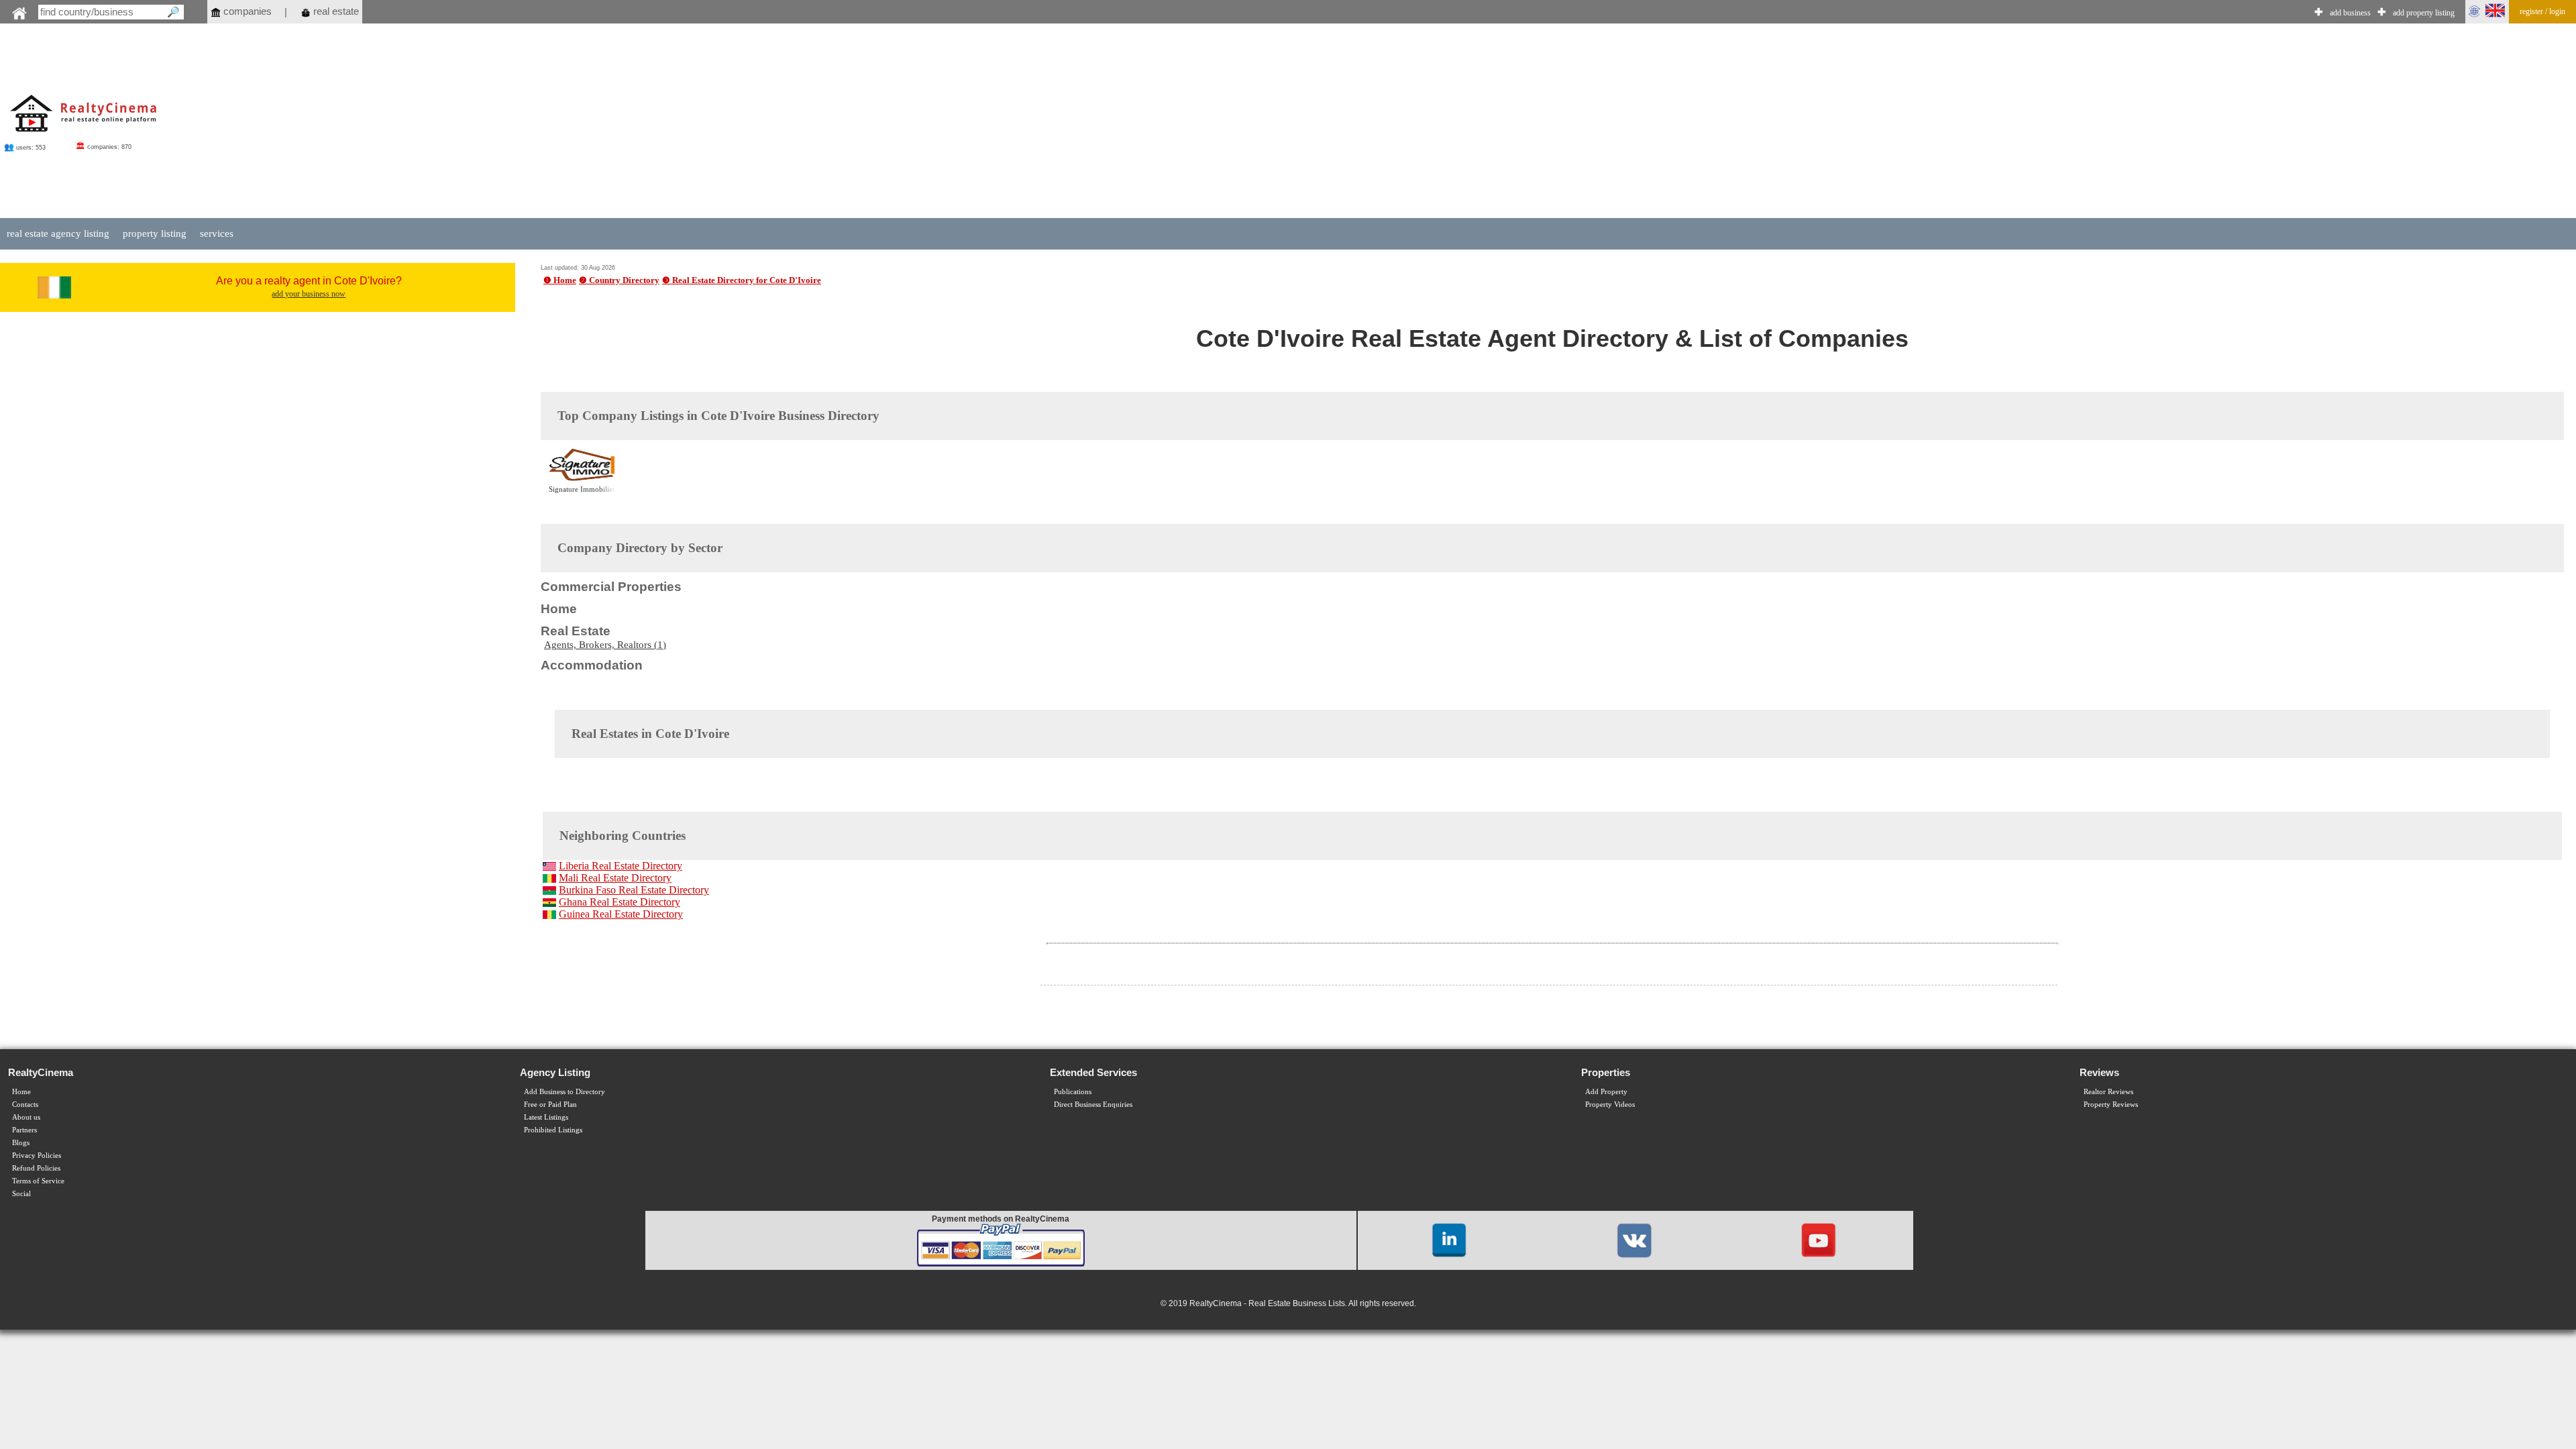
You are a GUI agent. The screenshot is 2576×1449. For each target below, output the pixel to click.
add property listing (2424, 13)
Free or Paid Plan (550, 1105)
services (217, 233)
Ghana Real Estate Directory (620, 902)
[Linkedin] (1449, 1239)
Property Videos (1610, 1105)
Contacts (25, 1105)
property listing (155, 233)
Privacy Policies (37, 1156)
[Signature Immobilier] (582, 479)
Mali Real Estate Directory (615, 878)
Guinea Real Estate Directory (621, 914)
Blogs (21, 1143)
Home (21, 1092)
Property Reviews (2111, 1105)
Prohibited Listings (553, 1130)
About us (26, 1117)
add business (2350, 13)
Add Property (1606, 1092)
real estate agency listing (58, 233)
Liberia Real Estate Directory (621, 866)
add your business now (309, 294)
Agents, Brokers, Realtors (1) (605, 645)
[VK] (1634, 1239)
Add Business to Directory (565, 1092)
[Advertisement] (1358, 122)
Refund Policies (36, 1168)
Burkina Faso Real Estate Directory (634, 890)
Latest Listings (546, 1117)
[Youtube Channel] (1819, 1239)
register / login (2542, 11)
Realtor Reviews (2108, 1092)
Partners (24, 1130)
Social (21, 1194)
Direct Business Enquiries (1093, 1105)
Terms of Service (38, 1181)
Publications (1073, 1092)
